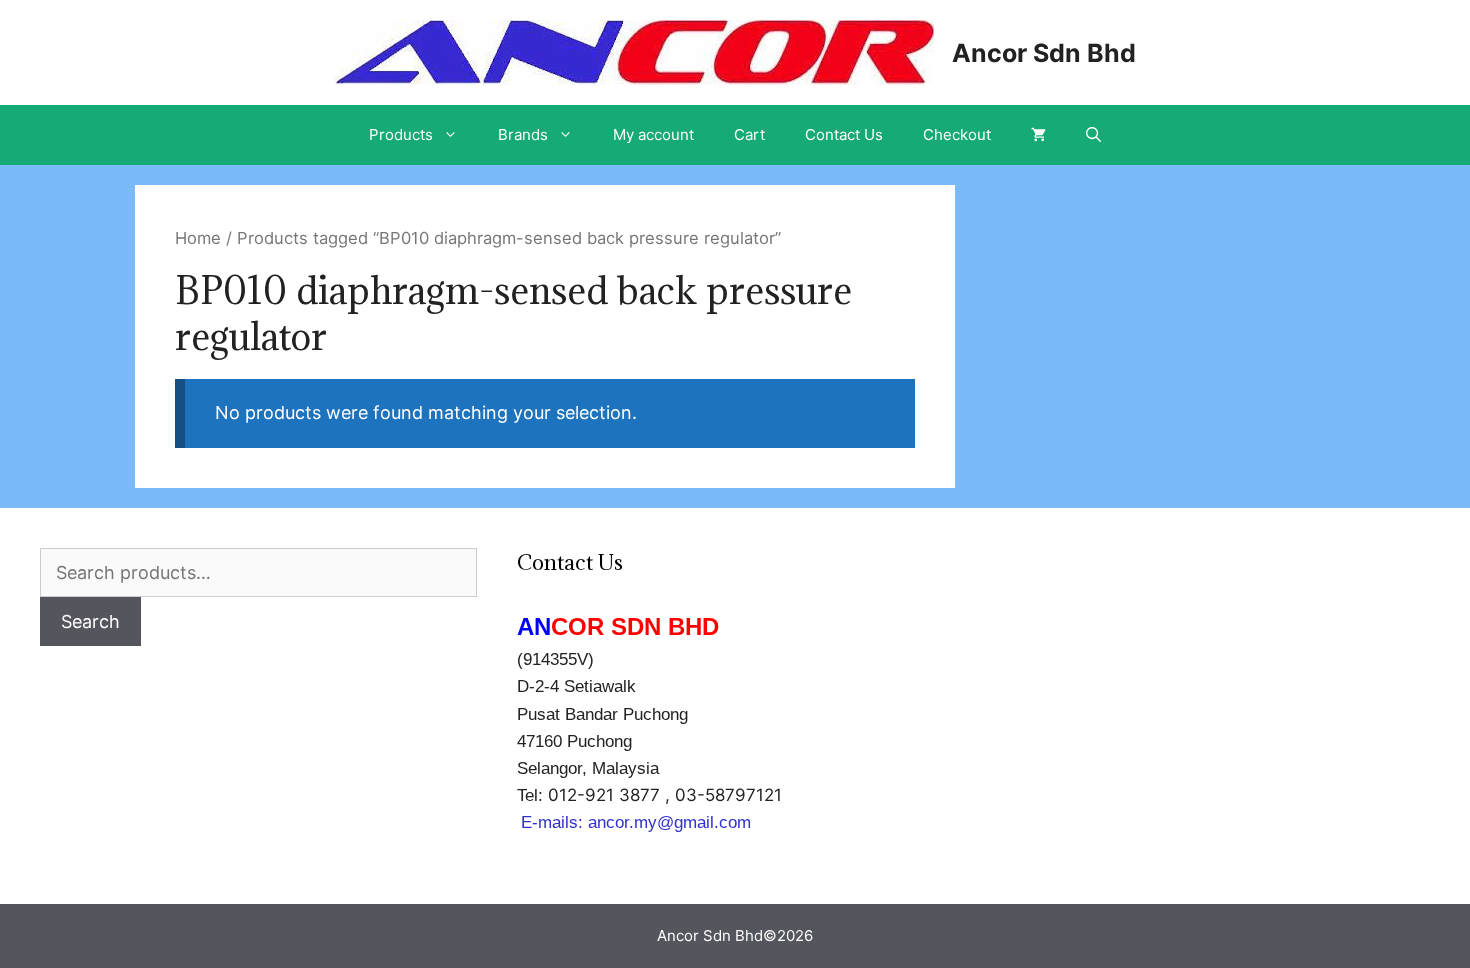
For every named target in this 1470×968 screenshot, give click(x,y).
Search (90, 621)
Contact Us (844, 134)
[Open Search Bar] (1093, 135)
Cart (749, 134)
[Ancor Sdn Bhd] (634, 50)
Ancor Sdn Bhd (1044, 53)
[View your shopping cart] (1038, 135)
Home (198, 238)
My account (653, 134)
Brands (523, 134)
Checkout (957, 134)
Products (401, 134)
